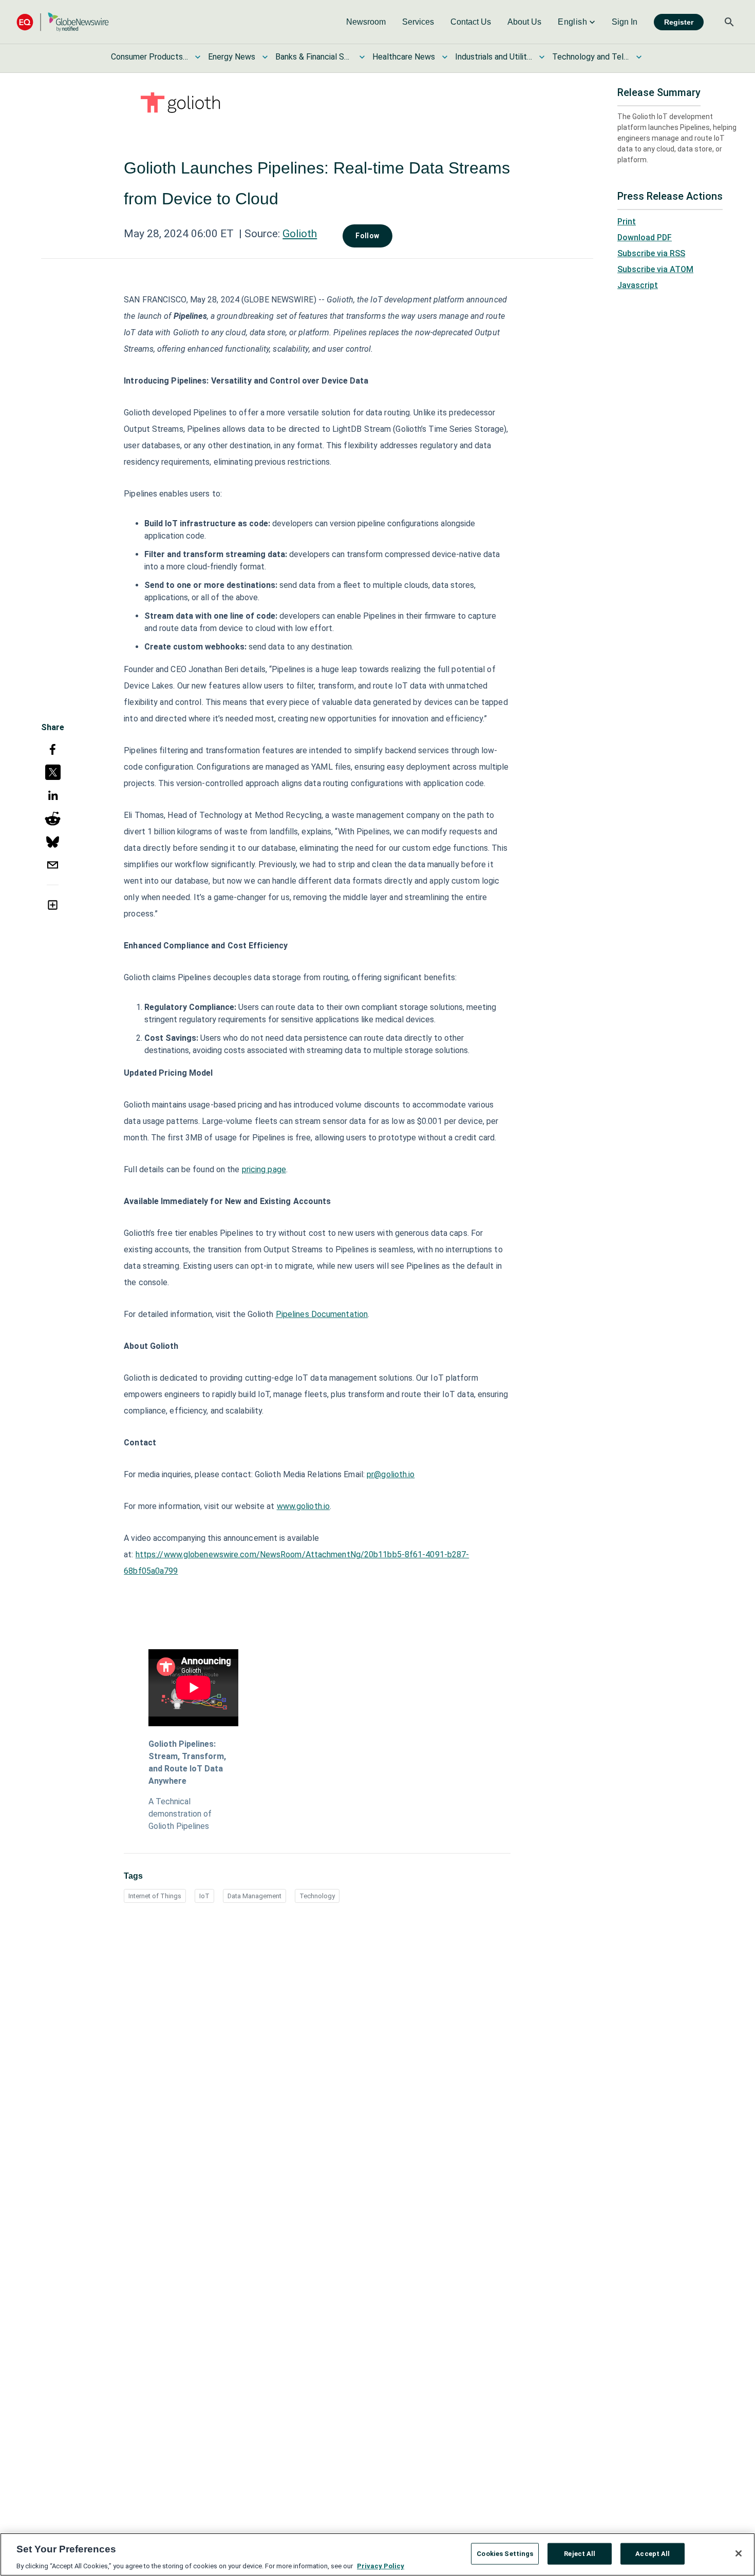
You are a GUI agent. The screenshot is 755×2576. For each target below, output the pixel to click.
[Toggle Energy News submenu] (265, 57)
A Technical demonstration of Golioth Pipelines (180, 1814)
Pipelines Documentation (322, 1314)
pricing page (264, 1169)
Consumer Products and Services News (149, 57)
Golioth (300, 234)
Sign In (625, 22)
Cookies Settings (505, 2553)
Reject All (580, 2553)
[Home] (63, 22)
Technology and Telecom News (591, 57)
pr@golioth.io (391, 1474)
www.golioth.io (303, 1506)
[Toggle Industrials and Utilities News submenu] (542, 57)
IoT (204, 1896)
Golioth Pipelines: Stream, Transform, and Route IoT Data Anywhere (187, 1762)
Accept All (653, 2553)
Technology (317, 1896)
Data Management (254, 1896)
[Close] (739, 2553)
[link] (366, 22)
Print (627, 222)
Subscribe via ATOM (655, 269)
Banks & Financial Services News (314, 57)
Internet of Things (155, 1896)
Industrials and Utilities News (494, 57)
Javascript (638, 285)
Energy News (232, 57)
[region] (377, 2554)
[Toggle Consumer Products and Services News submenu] (198, 57)
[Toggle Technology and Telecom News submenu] (639, 57)
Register (679, 22)
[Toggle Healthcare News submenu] (445, 57)
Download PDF (645, 237)
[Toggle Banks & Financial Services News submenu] (362, 57)
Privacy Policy (381, 2565)
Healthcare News (404, 57)
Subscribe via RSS (651, 253)
